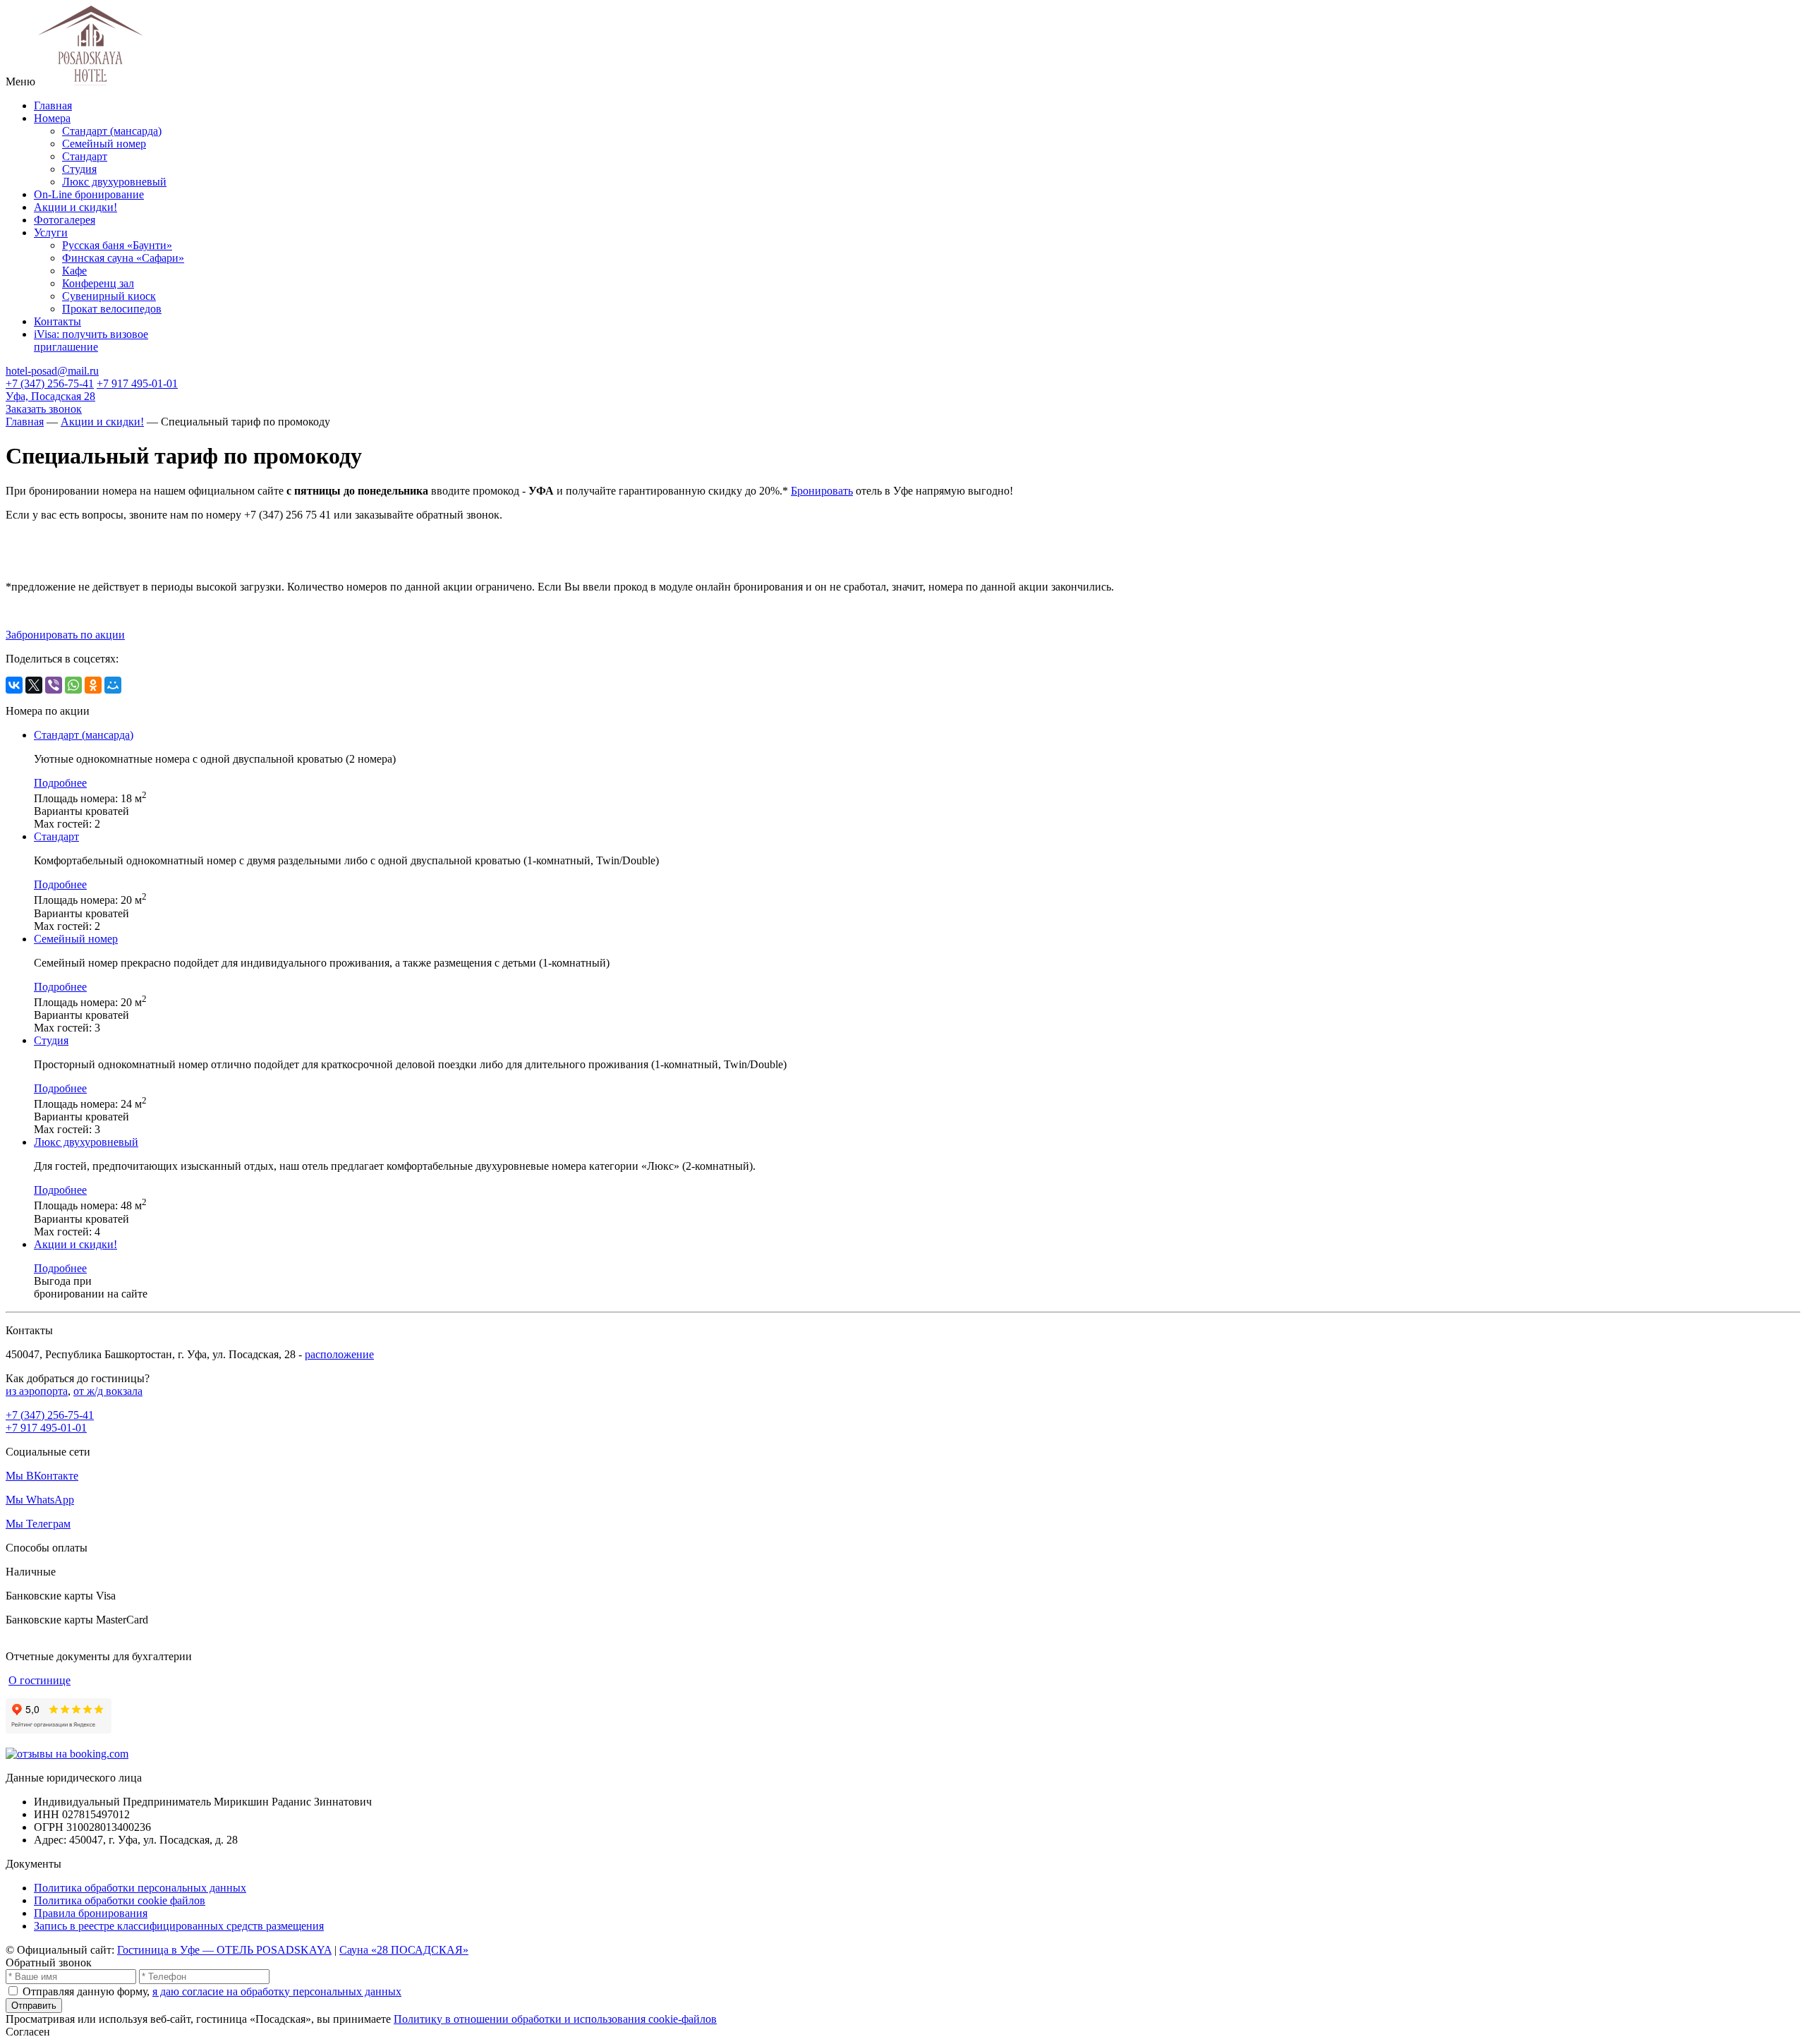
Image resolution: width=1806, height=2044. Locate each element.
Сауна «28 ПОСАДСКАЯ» (404, 1950)
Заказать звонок (44, 409)
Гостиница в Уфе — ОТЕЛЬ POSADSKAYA (224, 1950)
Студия (79, 169)
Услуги (51, 232)
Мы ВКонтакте (42, 1476)
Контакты (57, 321)
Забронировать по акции (65, 635)
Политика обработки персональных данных (140, 1888)
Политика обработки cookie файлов (120, 1900)
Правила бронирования (91, 1913)
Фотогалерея (65, 220)
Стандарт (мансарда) (112, 131)
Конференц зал (98, 283)
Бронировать (822, 491)
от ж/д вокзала (108, 1391)
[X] (34, 685)
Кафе (74, 271)
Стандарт (85, 156)
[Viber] (54, 685)
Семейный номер (104, 144)
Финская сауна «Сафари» (123, 258)
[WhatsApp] (73, 685)
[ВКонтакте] (14, 685)
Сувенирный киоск (109, 296)
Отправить (34, 2006)
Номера (52, 118)
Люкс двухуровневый (114, 182)
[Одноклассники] (93, 685)
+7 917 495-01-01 (137, 383)
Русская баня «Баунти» (117, 245)
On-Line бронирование (89, 194)
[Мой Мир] (113, 685)
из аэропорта (37, 1391)
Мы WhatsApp (40, 1500)
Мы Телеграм (38, 1524)
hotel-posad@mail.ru (52, 371)
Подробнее (60, 783)
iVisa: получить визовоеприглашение (91, 340)
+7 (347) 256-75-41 (50, 383)
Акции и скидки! (75, 207)
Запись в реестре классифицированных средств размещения (179, 1926)
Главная (53, 105)
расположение (339, 1354)
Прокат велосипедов (112, 309)
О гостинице (40, 1680)
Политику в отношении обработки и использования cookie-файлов (555, 2019)
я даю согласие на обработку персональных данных (277, 1991)
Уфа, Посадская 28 (50, 396)
